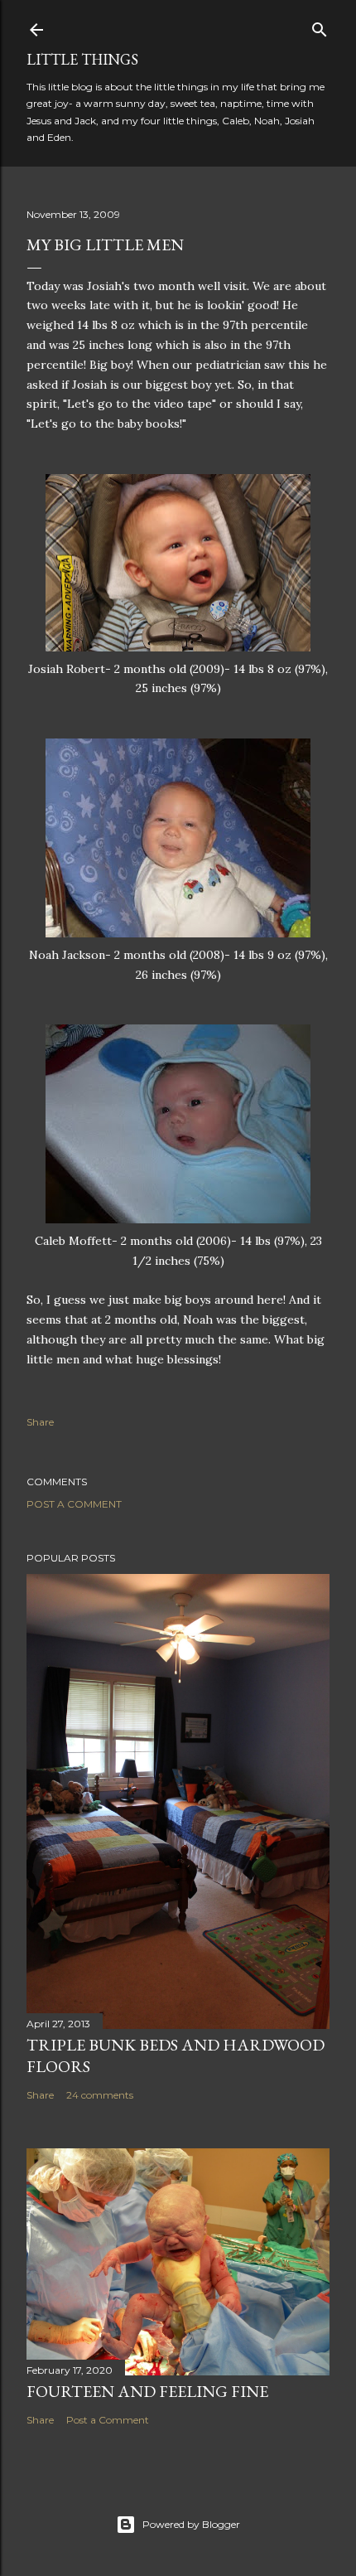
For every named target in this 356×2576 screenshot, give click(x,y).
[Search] (320, 26)
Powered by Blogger (191, 2524)
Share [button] (40, 1422)
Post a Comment (74, 1504)
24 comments (100, 2095)
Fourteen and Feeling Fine (147, 2391)
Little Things (82, 59)
